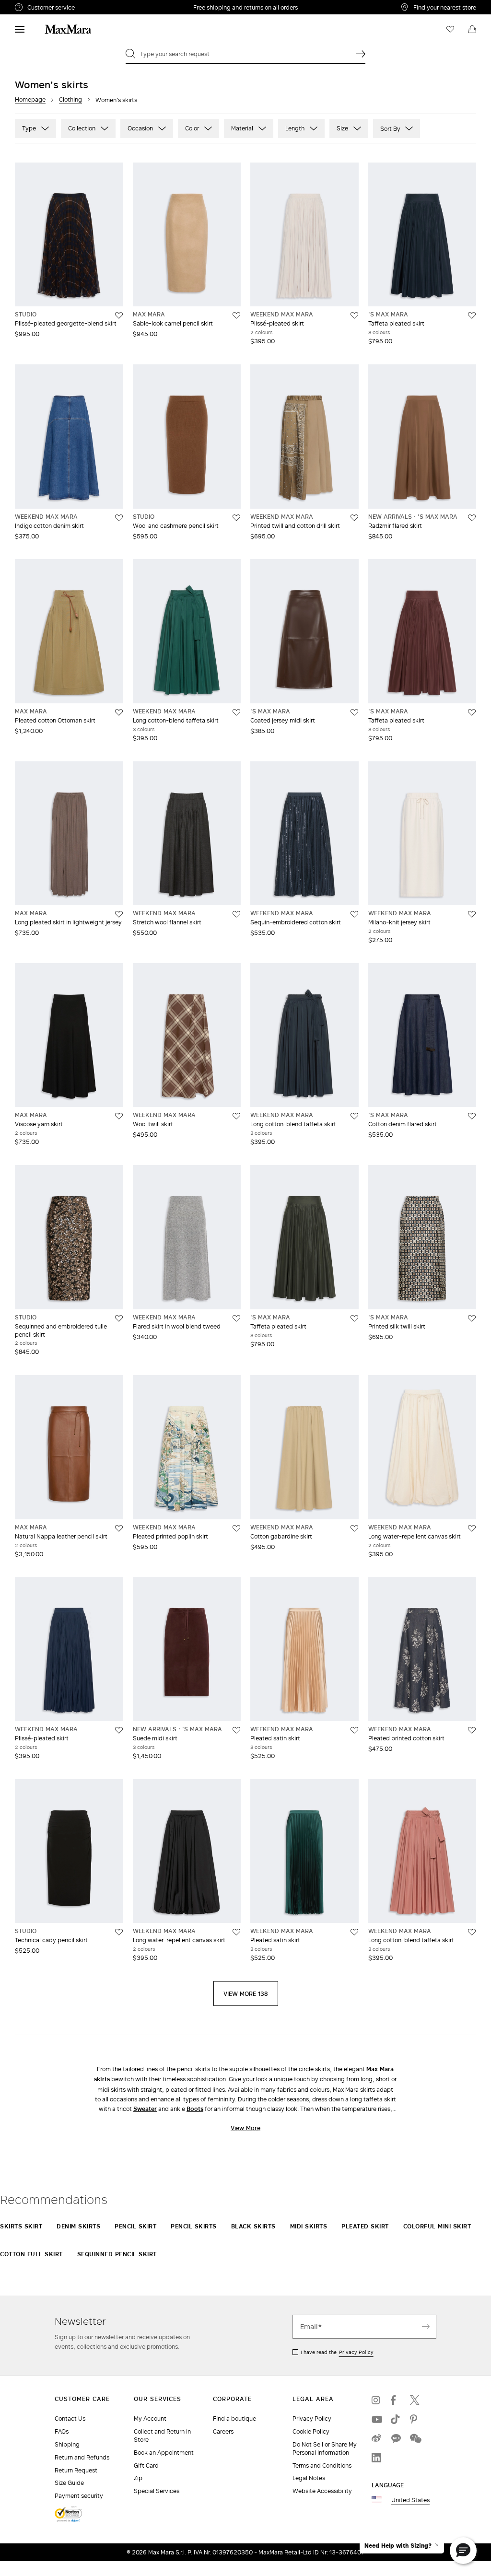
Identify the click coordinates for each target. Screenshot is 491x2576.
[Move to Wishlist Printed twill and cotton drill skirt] (354, 518)
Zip (138, 2478)
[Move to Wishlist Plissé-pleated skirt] (354, 315)
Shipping (67, 2444)
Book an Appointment (164, 2453)
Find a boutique (234, 2419)
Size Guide (69, 2483)
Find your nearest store (445, 7)
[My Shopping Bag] (472, 29)
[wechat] (415, 2438)
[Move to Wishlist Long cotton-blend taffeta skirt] (236, 712)
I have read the (337, 2352)
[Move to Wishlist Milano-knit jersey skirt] (472, 914)
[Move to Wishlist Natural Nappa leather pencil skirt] (119, 1528)
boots (195, 2109)
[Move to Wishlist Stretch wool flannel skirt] (236, 914)
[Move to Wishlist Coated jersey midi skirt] (354, 712)
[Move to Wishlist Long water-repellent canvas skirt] (472, 1528)
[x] (415, 2400)
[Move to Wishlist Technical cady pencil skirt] (119, 1932)
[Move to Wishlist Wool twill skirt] (236, 1116)
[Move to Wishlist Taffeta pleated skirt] (472, 315)
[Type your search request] (361, 54)
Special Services (157, 2491)
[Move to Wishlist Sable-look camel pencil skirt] (236, 315)
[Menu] (20, 29)
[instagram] (376, 2400)
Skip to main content (36, 5)
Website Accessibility (322, 2491)
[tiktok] (396, 2419)
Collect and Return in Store (162, 2436)
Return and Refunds (82, 2457)
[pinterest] (415, 2419)
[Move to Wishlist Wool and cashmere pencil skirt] (236, 518)
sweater (145, 2109)
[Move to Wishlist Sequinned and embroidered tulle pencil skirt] (119, 1318)
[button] (463, 2551)
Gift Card (146, 2465)
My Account (150, 2419)
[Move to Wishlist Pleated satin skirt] (354, 1730)
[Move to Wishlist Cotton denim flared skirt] (472, 1116)
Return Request (76, 2470)
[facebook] (396, 2400)
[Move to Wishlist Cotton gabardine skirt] (354, 1528)
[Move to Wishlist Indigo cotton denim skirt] (119, 518)
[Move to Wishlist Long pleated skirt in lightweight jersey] (119, 914)
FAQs (62, 2431)
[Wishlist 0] (450, 29)
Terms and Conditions (322, 2465)
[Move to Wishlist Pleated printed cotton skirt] (472, 1730)
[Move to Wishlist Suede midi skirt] (236, 1730)
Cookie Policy (311, 2431)
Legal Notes (309, 2478)
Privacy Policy (356, 2352)
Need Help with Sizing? (398, 2546)
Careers (223, 2431)
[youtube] (376, 2419)
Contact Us (70, 2419)
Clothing (70, 99)
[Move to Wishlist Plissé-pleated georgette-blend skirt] (119, 315)
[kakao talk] (396, 2438)
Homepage (30, 99)
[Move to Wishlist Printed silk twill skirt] (472, 1318)
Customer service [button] (90, 9)
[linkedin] (376, 2458)
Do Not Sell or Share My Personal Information (325, 2448)
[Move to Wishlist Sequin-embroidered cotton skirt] (354, 914)
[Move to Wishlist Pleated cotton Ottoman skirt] (119, 712)
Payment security (79, 2496)
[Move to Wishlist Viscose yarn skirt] (119, 1116)
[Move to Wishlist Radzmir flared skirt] (472, 518)
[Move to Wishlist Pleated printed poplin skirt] (236, 1528)
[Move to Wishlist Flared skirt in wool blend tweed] (236, 1318)
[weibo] (376, 2438)
